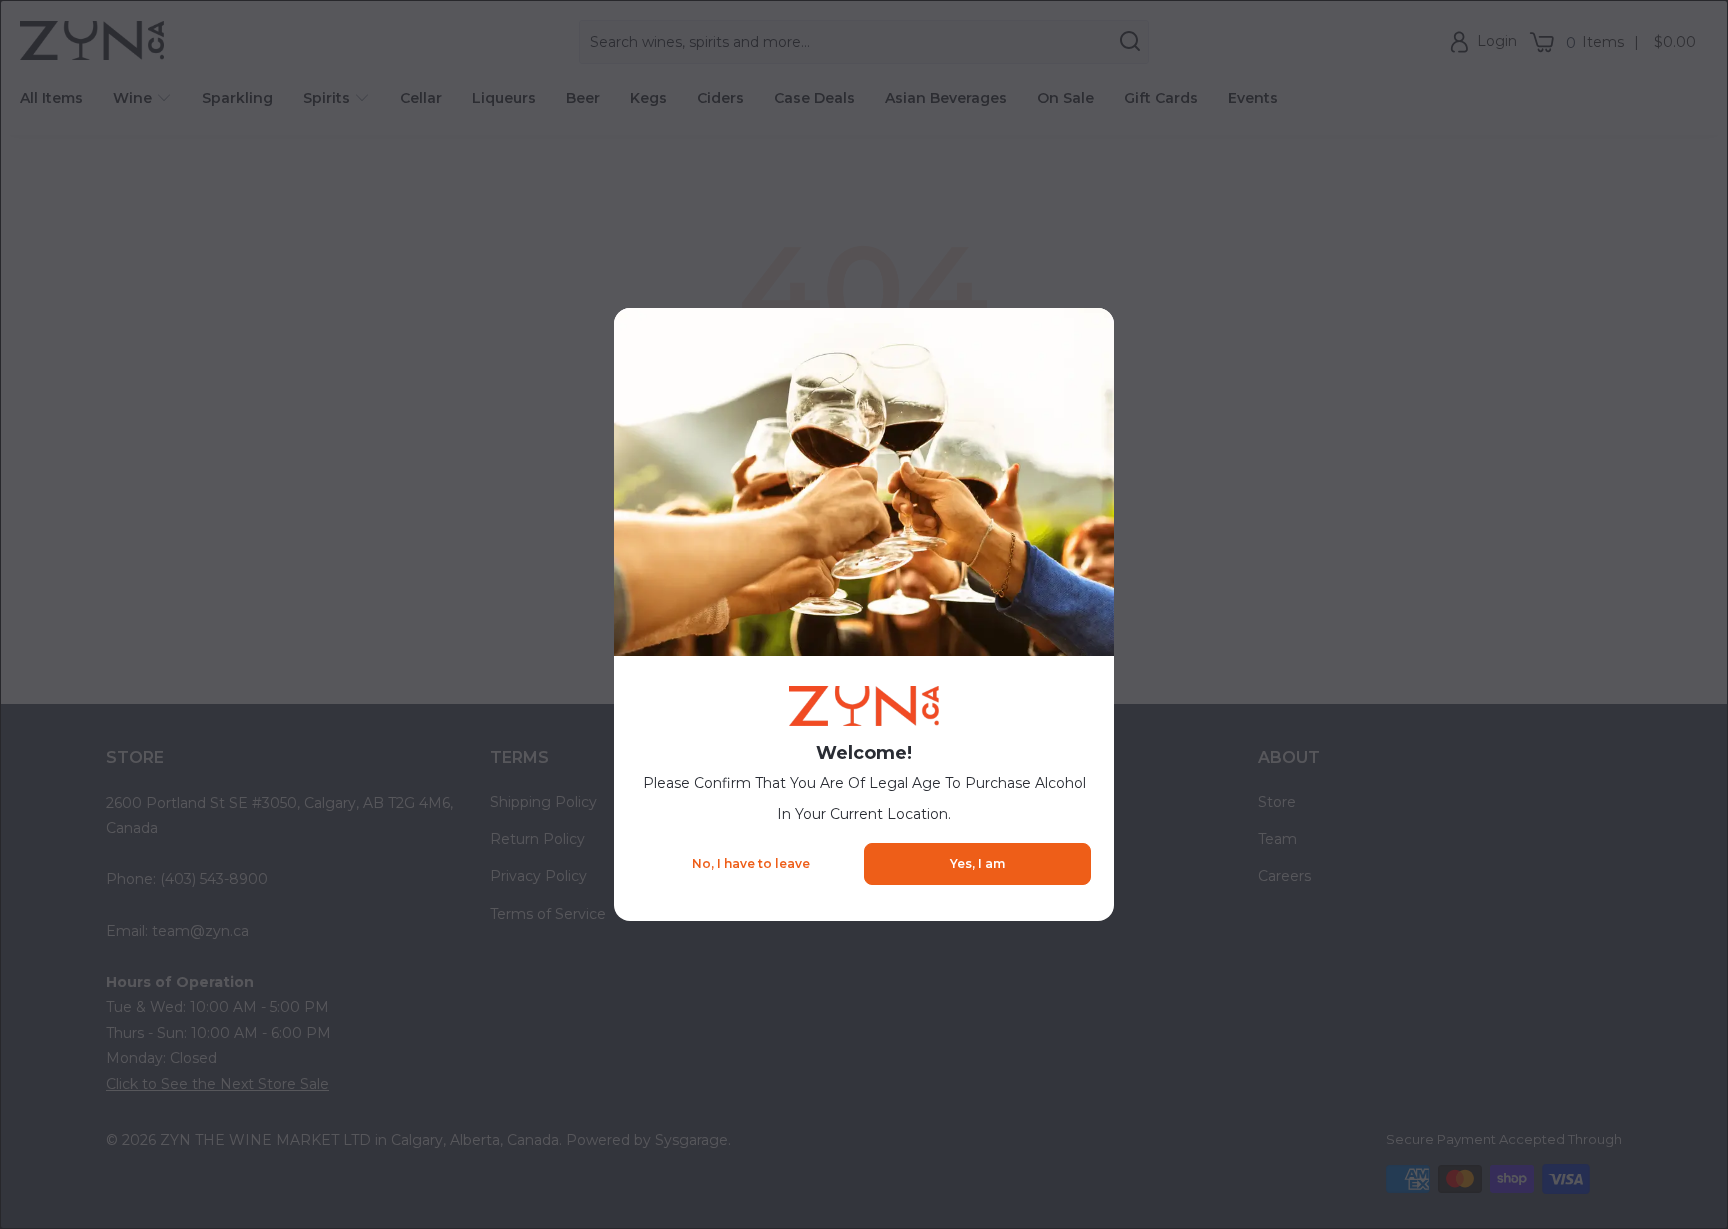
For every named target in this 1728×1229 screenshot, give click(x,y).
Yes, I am (977, 863)
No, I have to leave (751, 863)
